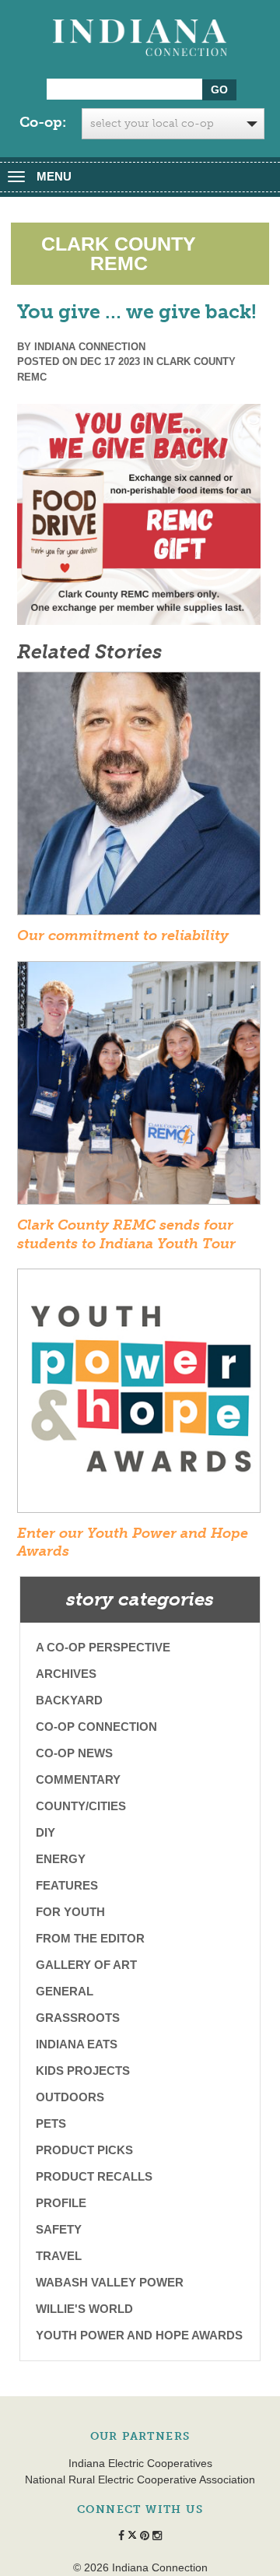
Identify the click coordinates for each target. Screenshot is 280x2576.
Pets (51, 2123)
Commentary (78, 1779)
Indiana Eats (77, 2044)
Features (67, 1885)
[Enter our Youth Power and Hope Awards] (139, 1395)
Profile (61, 2203)
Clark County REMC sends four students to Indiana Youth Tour (126, 1234)
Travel (59, 2256)
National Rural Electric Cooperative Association (140, 2479)
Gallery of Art (86, 1965)
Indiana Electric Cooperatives (140, 2463)
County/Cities (81, 1806)
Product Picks (84, 2150)
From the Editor (90, 1938)
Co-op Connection (96, 1727)
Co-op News (74, 1753)
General (65, 1991)
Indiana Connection (90, 347)
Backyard (69, 1700)
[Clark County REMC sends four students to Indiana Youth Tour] (139, 1088)
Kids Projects (83, 2071)
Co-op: (43, 122)
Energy (61, 1859)
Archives (66, 1674)
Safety (59, 2229)
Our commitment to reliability (123, 935)
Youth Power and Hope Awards (139, 2335)
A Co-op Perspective (103, 1647)
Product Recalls (94, 2176)
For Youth (70, 1912)
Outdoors (70, 2097)
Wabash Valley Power (110, 2282)
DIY (45, 1832)
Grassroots (78, 2018)
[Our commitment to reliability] (139, 798)
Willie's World (84, 2309)
